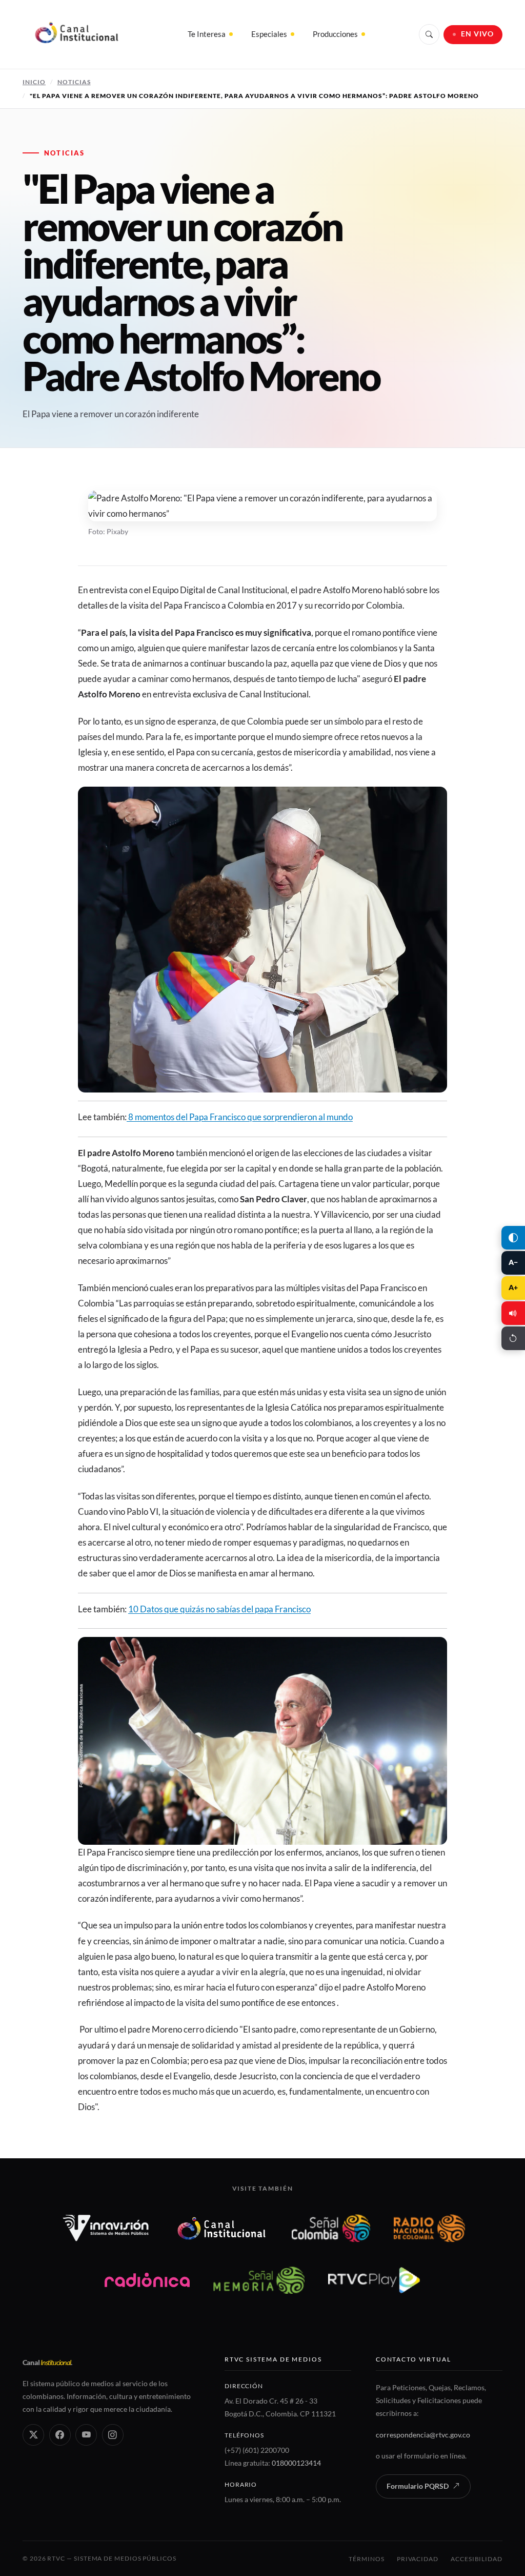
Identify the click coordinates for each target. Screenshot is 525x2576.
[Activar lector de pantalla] (513, 1313)
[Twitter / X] (33, 2435)
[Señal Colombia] (331, 2228)
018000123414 (296, 2463)
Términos (366, 2559)
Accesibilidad (477, 2559)
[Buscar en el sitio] (429, 34)
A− (513, 1262)
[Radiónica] (147, 2280)
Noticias (74, 82)
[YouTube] (86, 2435)
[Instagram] (113, 2435)
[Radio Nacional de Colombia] (429, 2228)
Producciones (335, 34)
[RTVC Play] (374, 2280)
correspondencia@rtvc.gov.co (423, 2435)
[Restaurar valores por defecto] (513, 1338)
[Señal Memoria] (259, 2280)
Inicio (34, 82)
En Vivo (478, 34)
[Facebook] (60, 2435)
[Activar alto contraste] (513, 1238)
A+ (513, 1287)
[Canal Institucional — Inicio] (76, 34)
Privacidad (418, 2559)
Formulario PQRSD (418, 2486)
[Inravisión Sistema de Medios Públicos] (106, 2228)
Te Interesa (207, 34)
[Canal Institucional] (221, 2228)
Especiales (269, 34)
